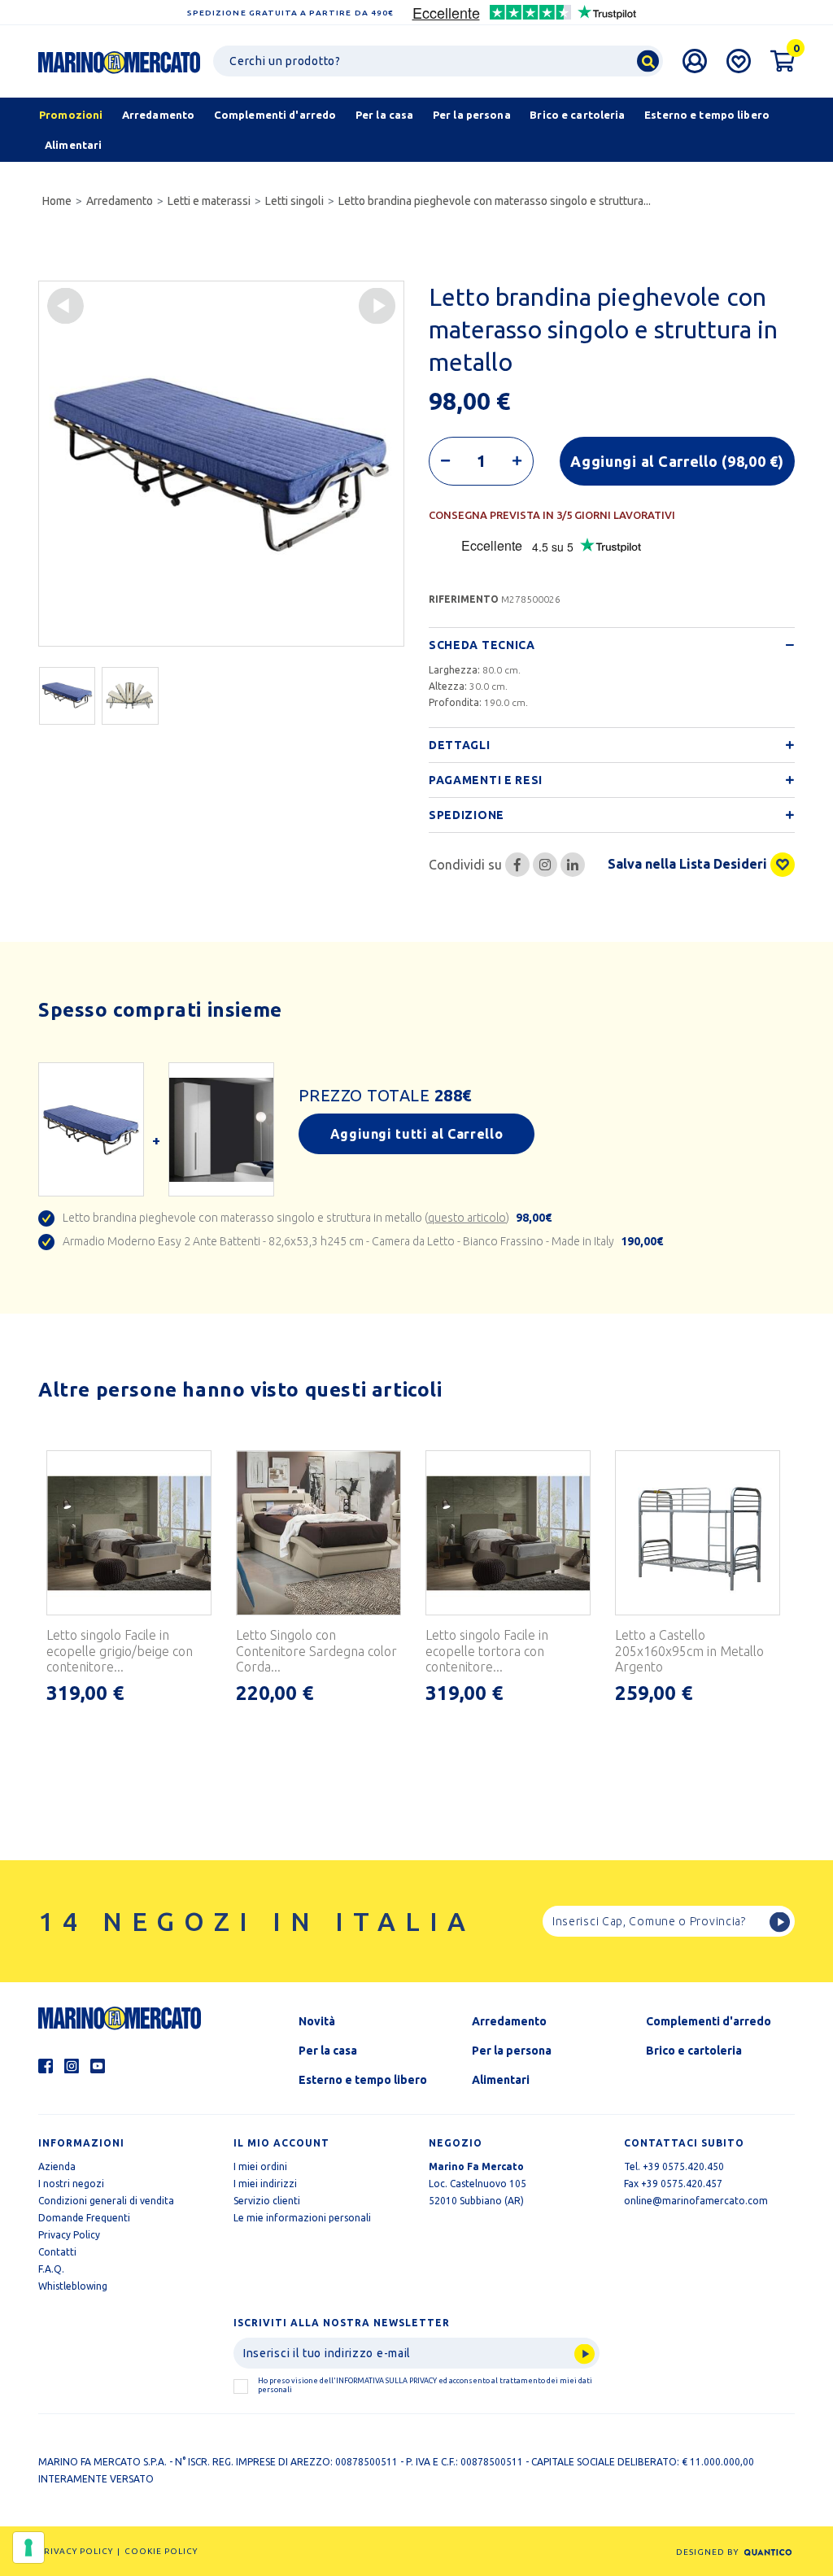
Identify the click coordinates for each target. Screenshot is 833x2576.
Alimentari (501, 2080)
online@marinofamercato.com (696, 2201)
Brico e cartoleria (694, 2051)
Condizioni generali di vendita (106, 2201)
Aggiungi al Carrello (677, 461)
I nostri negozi (71, 2184)
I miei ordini (260, 2166)
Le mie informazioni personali (302, 2218)
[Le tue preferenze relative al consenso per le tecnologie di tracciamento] (28, 2548)
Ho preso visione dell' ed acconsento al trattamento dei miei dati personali (425, 2385)
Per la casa (328, 2051)
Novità (317, 2021)
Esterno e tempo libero (363, 2080)
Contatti (57, 2252)
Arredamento (120, 201)
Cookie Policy (161, 2551)
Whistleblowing (73, 2286)
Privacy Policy (69, 2235)
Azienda (57, 2166)
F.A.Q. (51, 2269)
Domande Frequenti (84, 2218)
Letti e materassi (209, 201)
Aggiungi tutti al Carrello (417, 1134)
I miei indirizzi (265, 2184)
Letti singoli (294, 201)
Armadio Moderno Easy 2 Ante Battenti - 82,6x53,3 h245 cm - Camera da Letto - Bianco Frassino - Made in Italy (363, 1241)
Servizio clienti (267, 2201)
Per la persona (512, 2051)
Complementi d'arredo (709, 2021)
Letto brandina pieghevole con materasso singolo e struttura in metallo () (307, 1218)
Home (57, 201)
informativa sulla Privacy (386, 2381)
